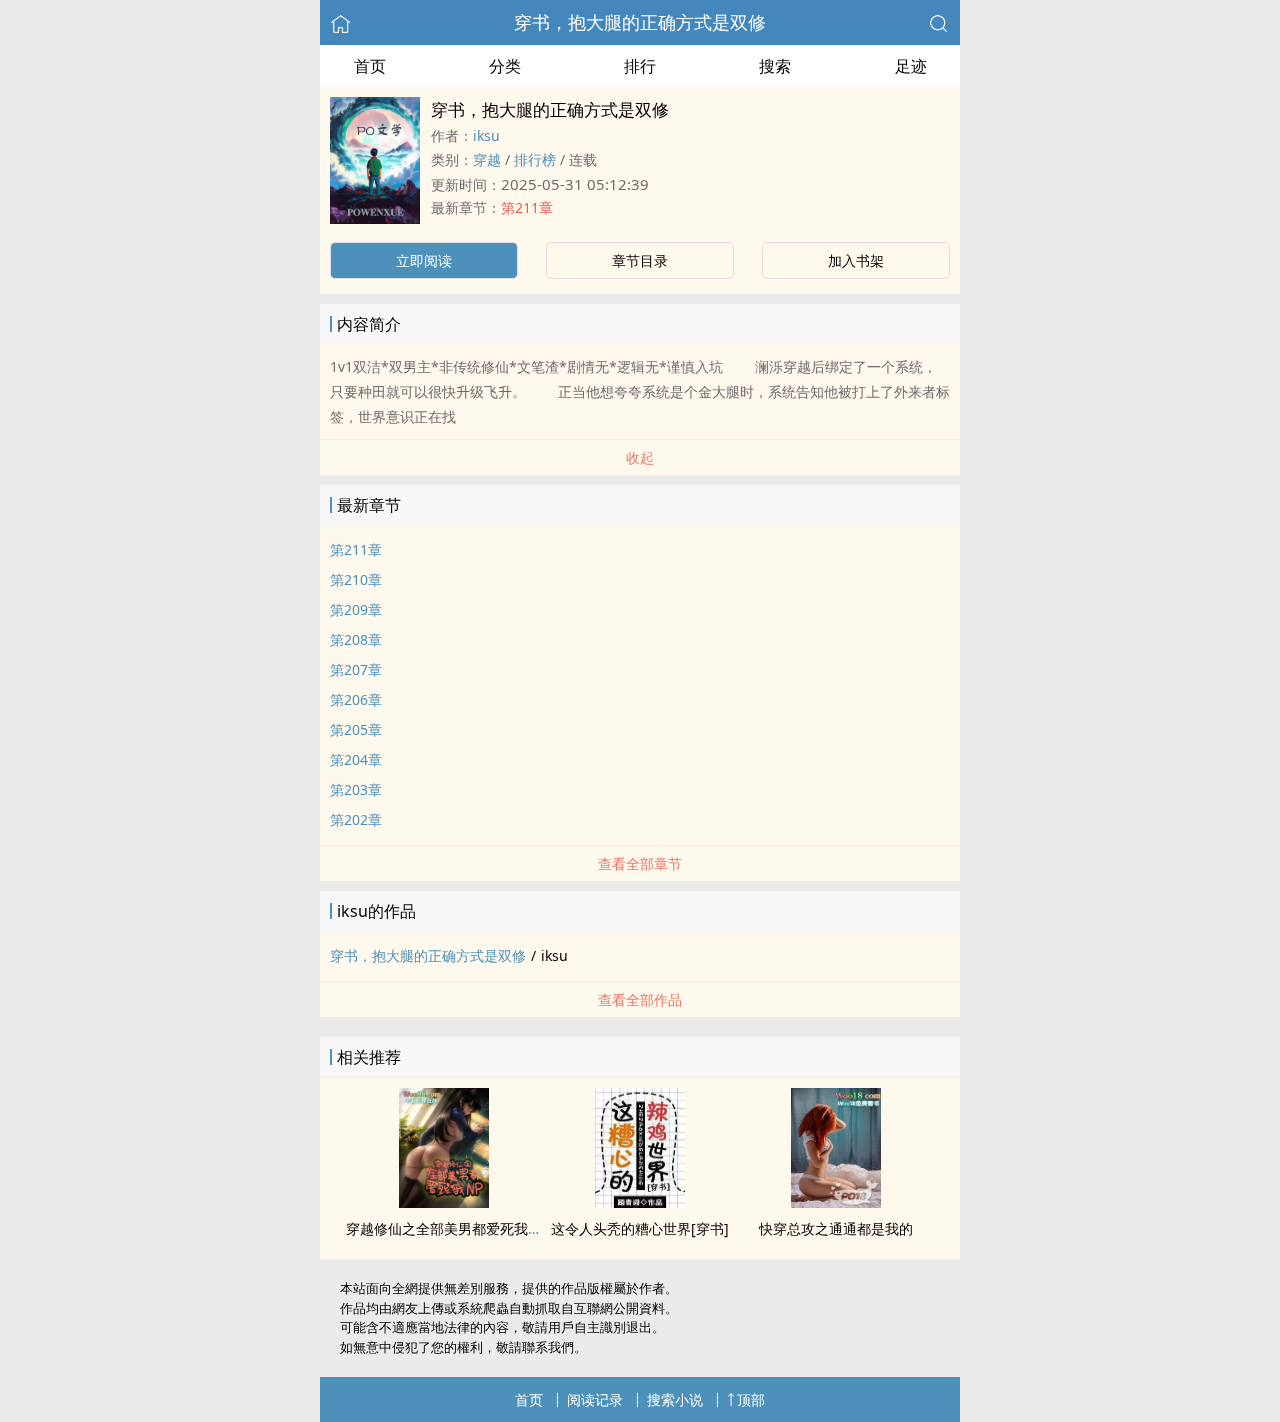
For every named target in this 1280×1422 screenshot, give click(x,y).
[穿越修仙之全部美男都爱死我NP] (444, 1202)
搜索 (775, 66)
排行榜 (535, 159)
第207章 (356, 669)
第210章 (356, 579)
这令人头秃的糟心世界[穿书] (640, 1228)
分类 (505, 66)
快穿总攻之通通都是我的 (836, 1228)
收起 (640, 457)
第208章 (356, 639)
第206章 (356, 699)
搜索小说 (675, 1399)
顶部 (751, 1399)
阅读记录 (595, 1399)
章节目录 (640, 260)
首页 (370, 66)
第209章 (356, 609)
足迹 (911, 66)
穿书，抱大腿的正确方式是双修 (640, 22)
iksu (486, 135)
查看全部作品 (640, 999)
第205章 (356, 729)
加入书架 (856, 260)
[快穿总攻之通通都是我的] (836, 1202)
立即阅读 (424, 260)
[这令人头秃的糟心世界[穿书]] (640, 1202)
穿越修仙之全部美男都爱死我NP (446, 1228)
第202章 (356, 819)
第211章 (527, 207)
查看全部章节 (640, 863)
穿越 (487, 159)
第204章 (356, 759)
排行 (640, 66)
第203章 (356, 789)
